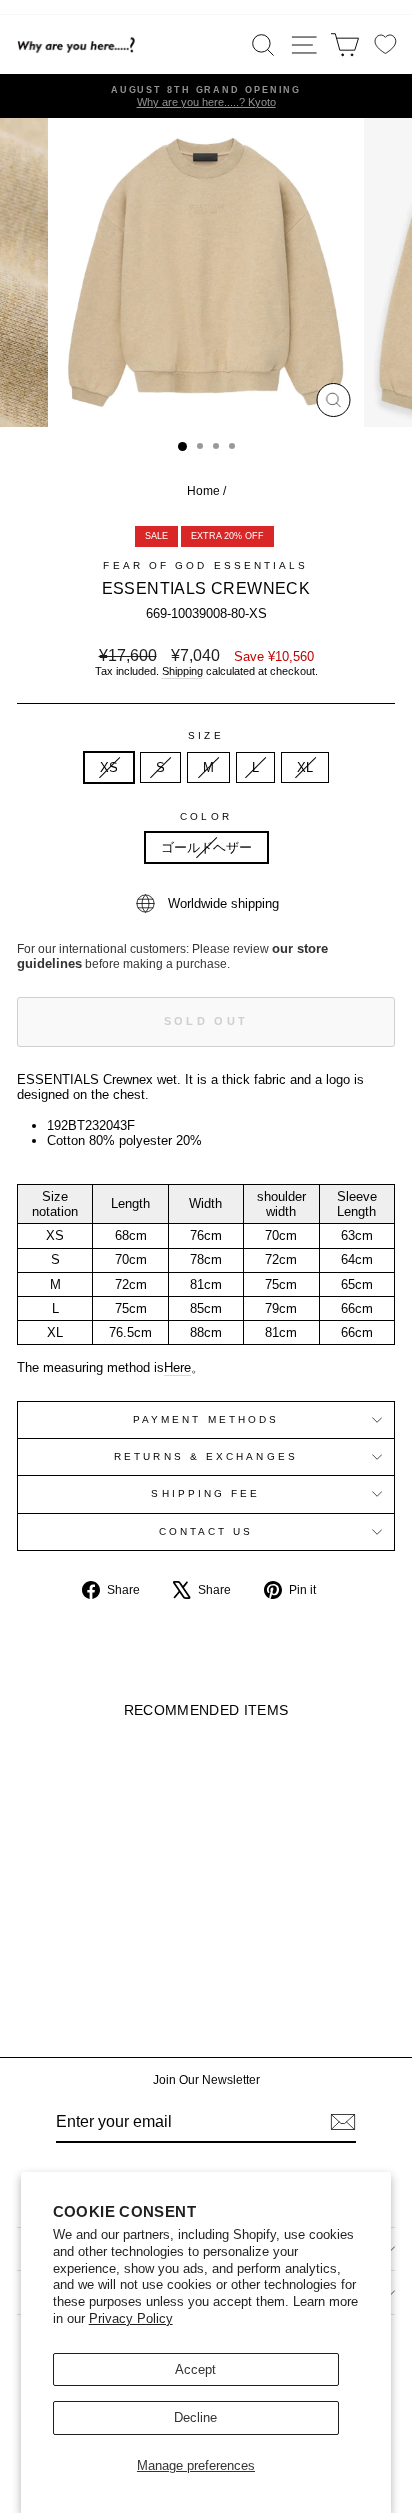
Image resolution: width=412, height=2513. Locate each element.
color (205, 816)
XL (305, 767)
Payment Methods (206, 1419)
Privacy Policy (131, 2318)
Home (203, 491)
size (205, 735)
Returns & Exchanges (206, 1456)
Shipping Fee (205, 1493)
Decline (195, 2417)
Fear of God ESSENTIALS (205, 565)
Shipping (182, 671)
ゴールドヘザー (206, 847)
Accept (195, 2369)
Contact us (206, 1531)
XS (109, 767)
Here (177, 1367)
